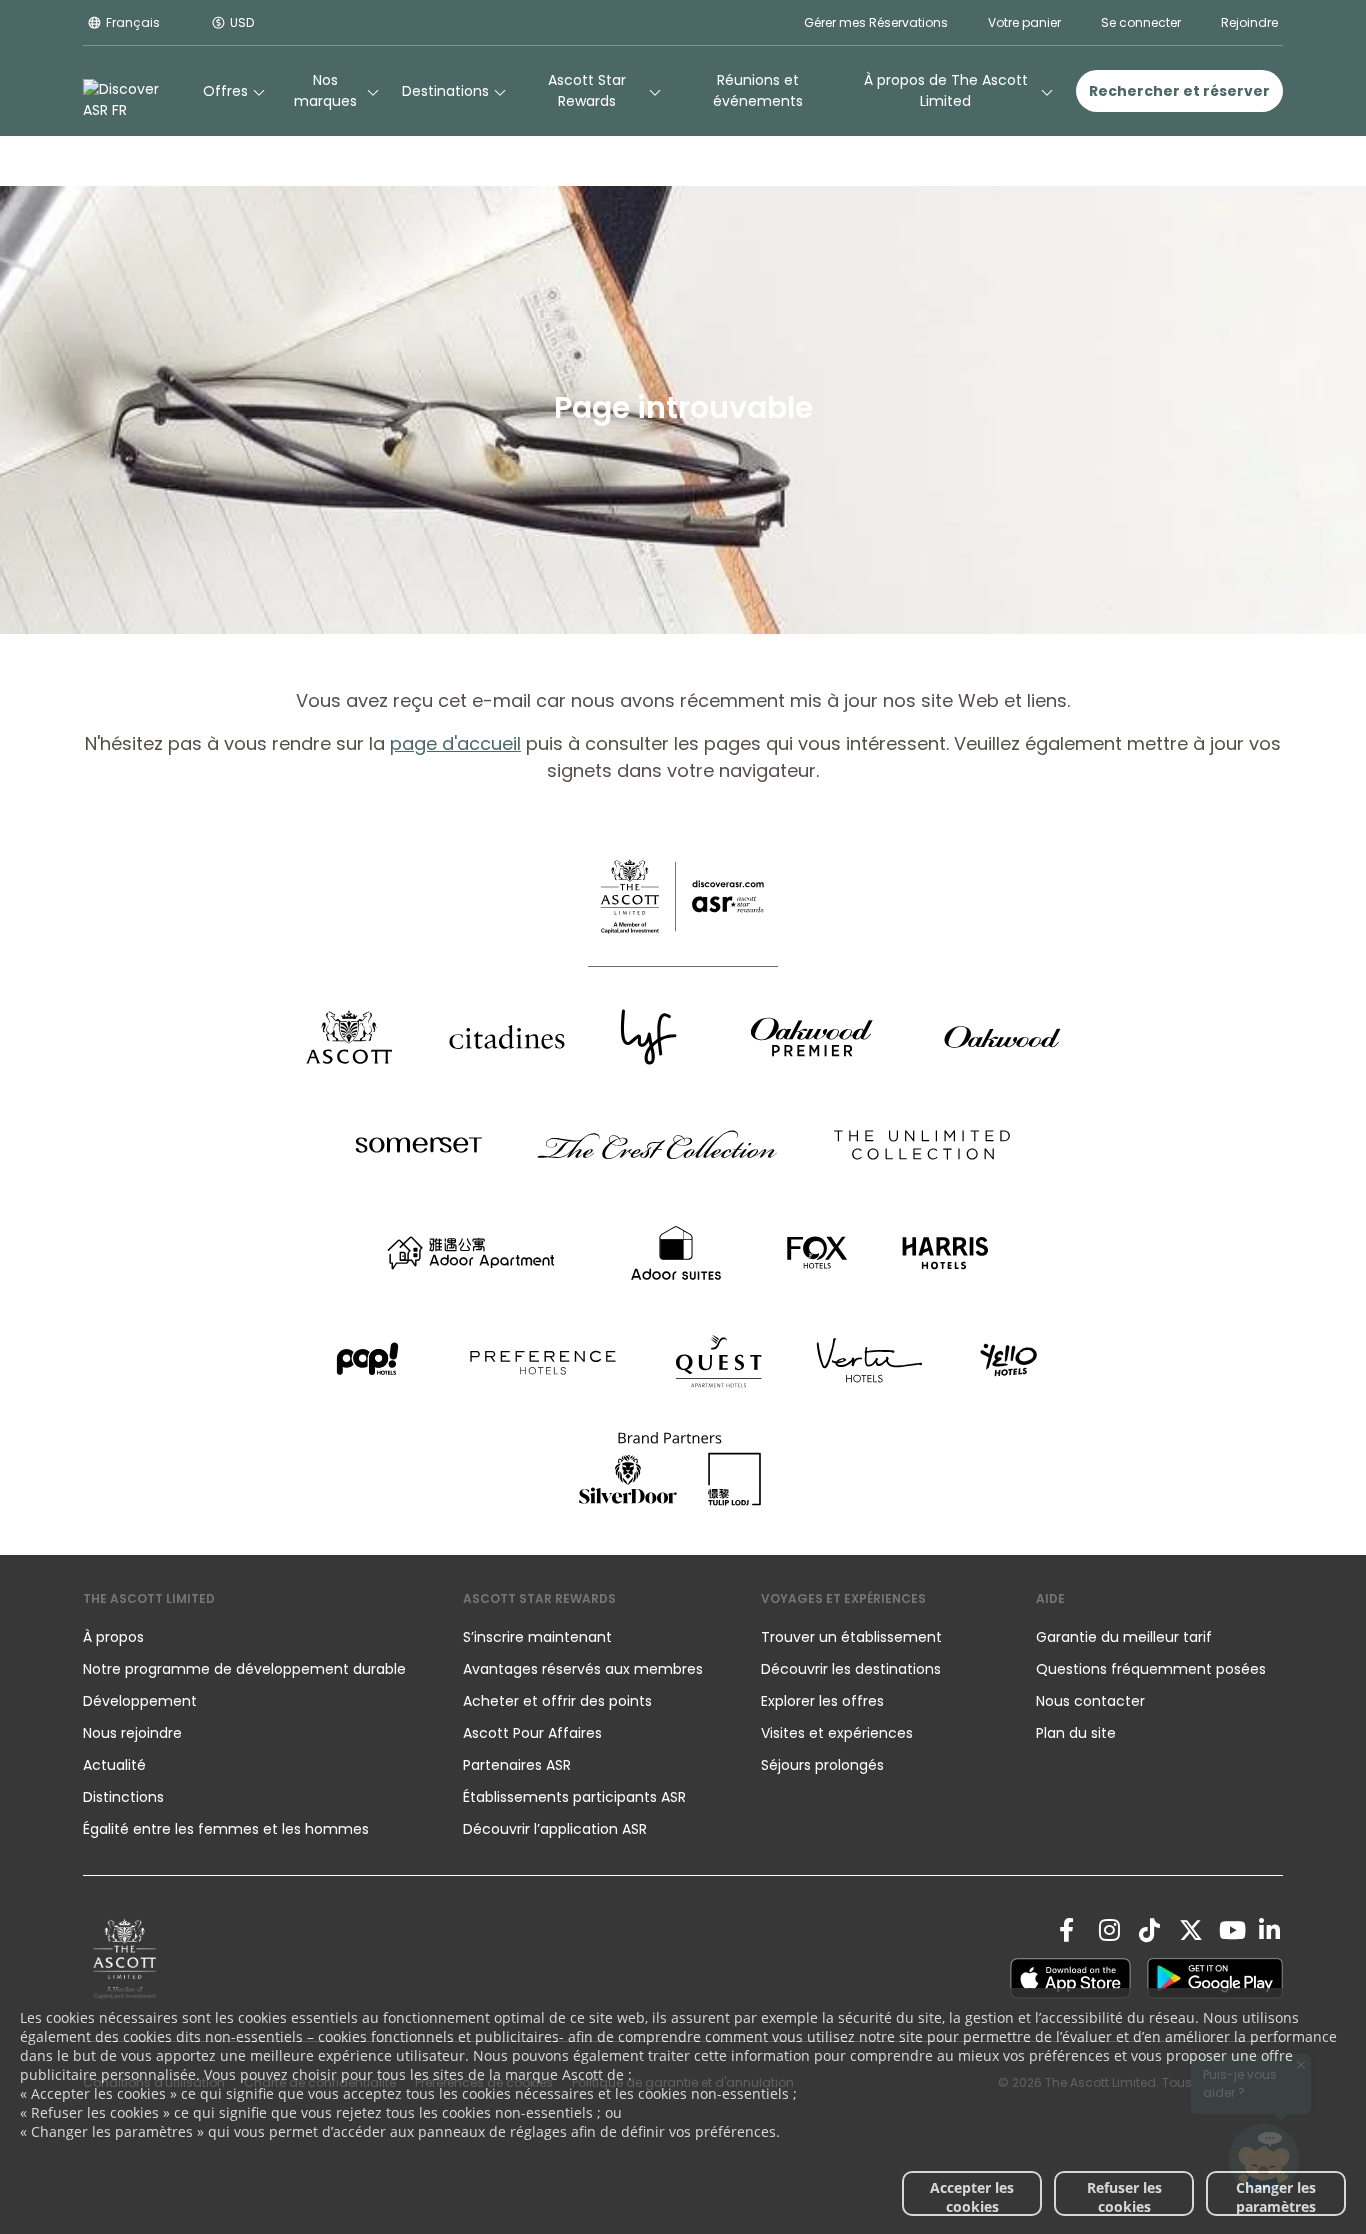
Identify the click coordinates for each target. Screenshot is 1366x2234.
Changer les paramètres (1276, 2197)
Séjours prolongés (822, 1765)
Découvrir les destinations (851, 1669)
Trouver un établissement (851, 1637)
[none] (253, 1637)
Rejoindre (1249, 22)
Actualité (114, 1765)
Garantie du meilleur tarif (1124, 1637)
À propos (113, 1637)
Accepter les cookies (972, 2197)
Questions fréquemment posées (1151, 1669)
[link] (125, 1958)
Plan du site (1076, 1733)
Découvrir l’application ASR (555, 1829)
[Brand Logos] (349, 1037)
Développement (140, 1701)
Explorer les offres (822, 1701)
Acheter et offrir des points (557, 1701)
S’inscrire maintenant (537, 1637)
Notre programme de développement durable (244, 1669)
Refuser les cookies (1124, 2197)
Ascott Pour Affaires (532, 1733)
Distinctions (123, 1797)
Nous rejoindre (132, 1733)
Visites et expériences (839, 1733)
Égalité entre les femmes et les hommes (226, 1829)
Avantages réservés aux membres (583, 1669)
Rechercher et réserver (1179, 91)
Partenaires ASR (517, 1765)
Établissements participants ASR (574, 1797)
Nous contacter (1090, 1701)
